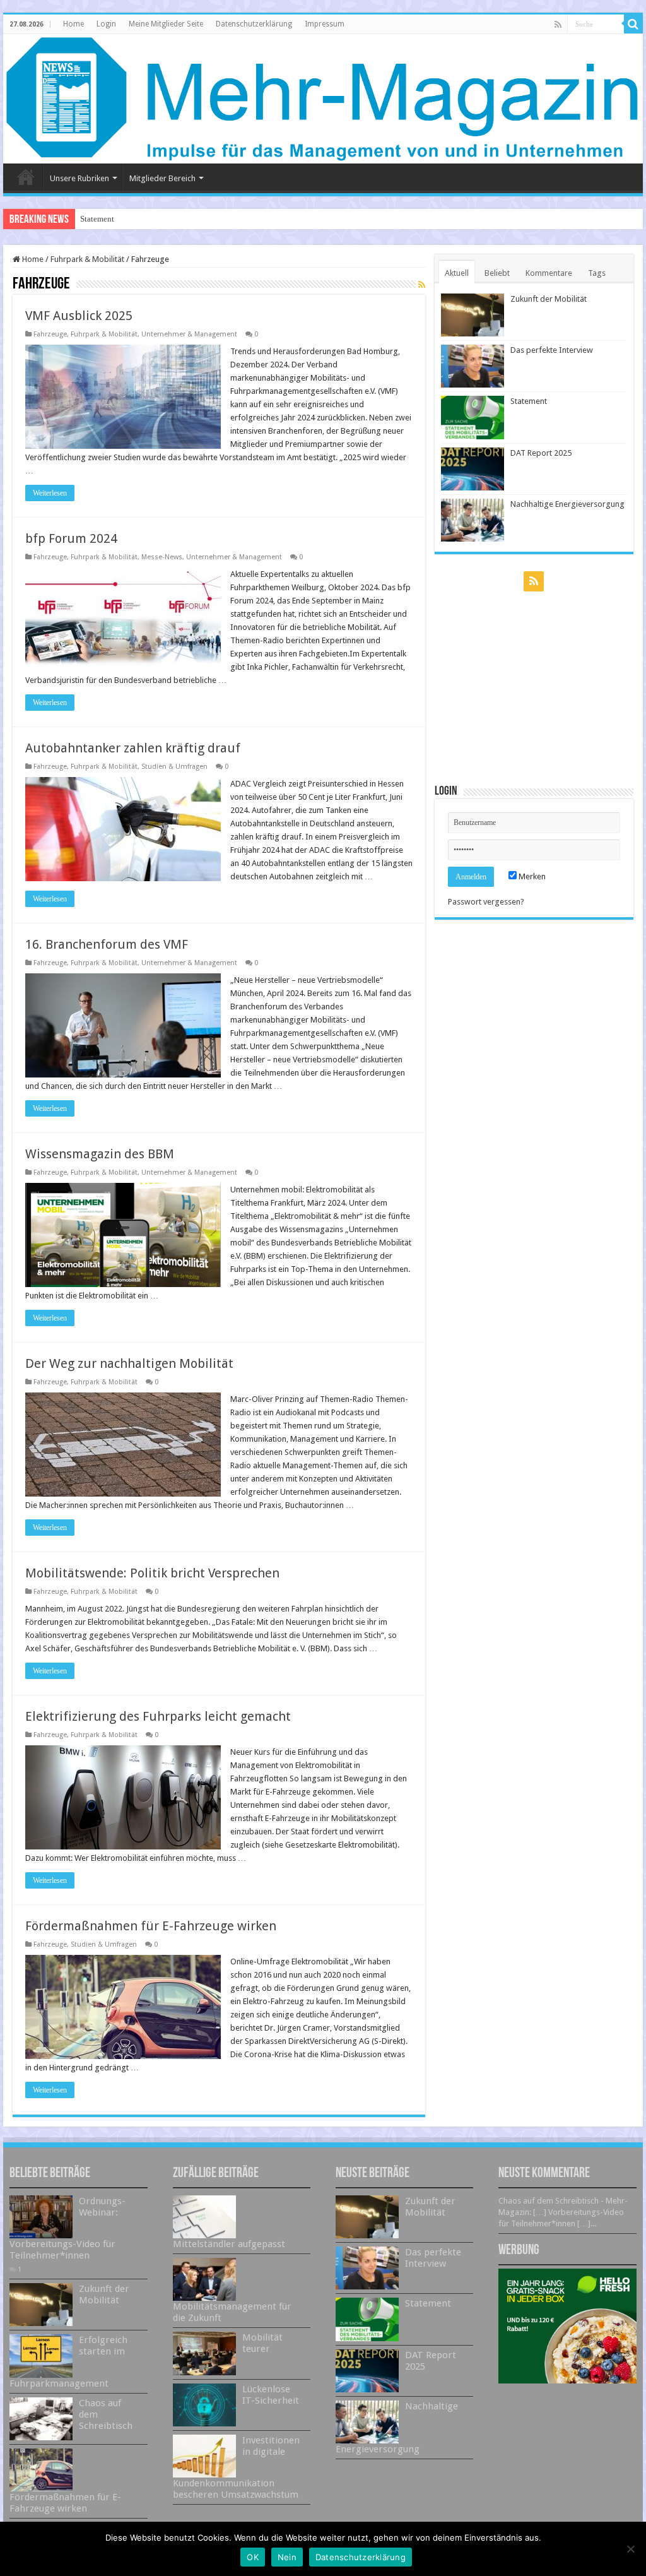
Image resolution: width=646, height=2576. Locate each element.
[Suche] (633, 24)
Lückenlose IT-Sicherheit (271, 2395)
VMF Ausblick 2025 (79, 316)
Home (73, 24)
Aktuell (457, 273)
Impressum (325, 24)
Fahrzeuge (50, 334)
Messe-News (162, 557)
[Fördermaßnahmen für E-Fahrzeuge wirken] (41, 2470)
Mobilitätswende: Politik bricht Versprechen (152, 1573)
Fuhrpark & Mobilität (87, 259)
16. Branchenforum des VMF (107, 944)
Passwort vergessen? (486, 902)
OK (253, 2557)
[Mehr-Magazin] (323, 99)
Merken (531, 876)
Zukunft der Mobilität (549, 299)
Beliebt (497, 273)
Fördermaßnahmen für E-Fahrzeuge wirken (151, 1926)
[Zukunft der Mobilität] (41, 2305)
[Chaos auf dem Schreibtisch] (41, 2419)
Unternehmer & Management (189, 334)
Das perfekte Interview (552, 350)
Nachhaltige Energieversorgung (567, 504)
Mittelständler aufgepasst (229, 2244)
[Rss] (558, 25)
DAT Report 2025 (541, 453)
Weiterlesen (50, 493)
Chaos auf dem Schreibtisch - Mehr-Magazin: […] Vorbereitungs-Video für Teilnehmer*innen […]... (563, 2212)
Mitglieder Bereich (162, 178)
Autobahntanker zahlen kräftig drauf (133, 748)
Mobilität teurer (262, 2343)
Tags (597, 273)
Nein (287, 2557)
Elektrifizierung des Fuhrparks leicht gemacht (158, 1716)
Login (106, 24)
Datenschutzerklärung (254, 24)
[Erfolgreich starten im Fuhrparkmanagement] (41, 2356)
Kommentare (549, 273)
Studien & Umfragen (174, 767)
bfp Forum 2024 (71, 538)
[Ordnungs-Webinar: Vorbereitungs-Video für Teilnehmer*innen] (41, 2217)
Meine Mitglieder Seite (166, 24)
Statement (97, 219)
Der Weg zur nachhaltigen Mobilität (129, 1363)
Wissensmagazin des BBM (100, 1154)
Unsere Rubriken (79, 178)
